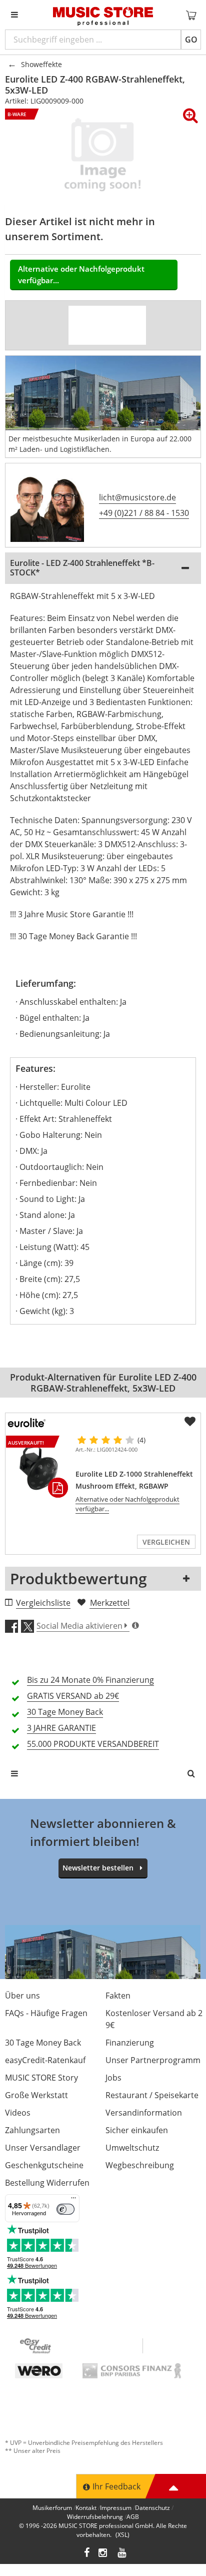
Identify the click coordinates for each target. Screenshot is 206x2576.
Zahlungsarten (32, 2130)
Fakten (118, 1996)
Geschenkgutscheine (44, 2165)
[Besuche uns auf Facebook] (87, 2554)
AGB (133, 2517)
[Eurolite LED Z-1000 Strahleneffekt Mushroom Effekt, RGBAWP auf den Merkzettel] (190, 1422)
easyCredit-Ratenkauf (45, 2060)
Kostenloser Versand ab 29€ (154, 2019)
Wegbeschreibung (140, 2165)
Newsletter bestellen (98, 1868)
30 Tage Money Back (43, 2043)
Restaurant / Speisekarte (152, 2095)
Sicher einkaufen (137, 2130)
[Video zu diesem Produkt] (88, 325)
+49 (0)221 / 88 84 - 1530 (144, 513)
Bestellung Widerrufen (47, 2183)
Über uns (22, 1996)
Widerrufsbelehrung (95, 2517)
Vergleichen (166, 1542)
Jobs (113, 2078)
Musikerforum (52, 2508)
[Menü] (73, 2200)
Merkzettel (110, 1603)
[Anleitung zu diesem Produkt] (126, 325)
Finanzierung (130, 2043)
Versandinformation (144, 2113)
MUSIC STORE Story (41, 2078)
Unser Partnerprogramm (153, 2060)
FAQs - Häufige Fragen (46, 2013)
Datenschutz (152, 2508)
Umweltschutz (132, 2148)
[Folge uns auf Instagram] (103, 2554)
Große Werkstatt (36, 2095)
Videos (18, 2113)
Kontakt (86, 2508)
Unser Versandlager (43, 2148)
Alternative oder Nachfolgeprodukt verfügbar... (81, 274)
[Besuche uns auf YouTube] (122, 2554)
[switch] (65, 2209)
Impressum (116, 2508)
